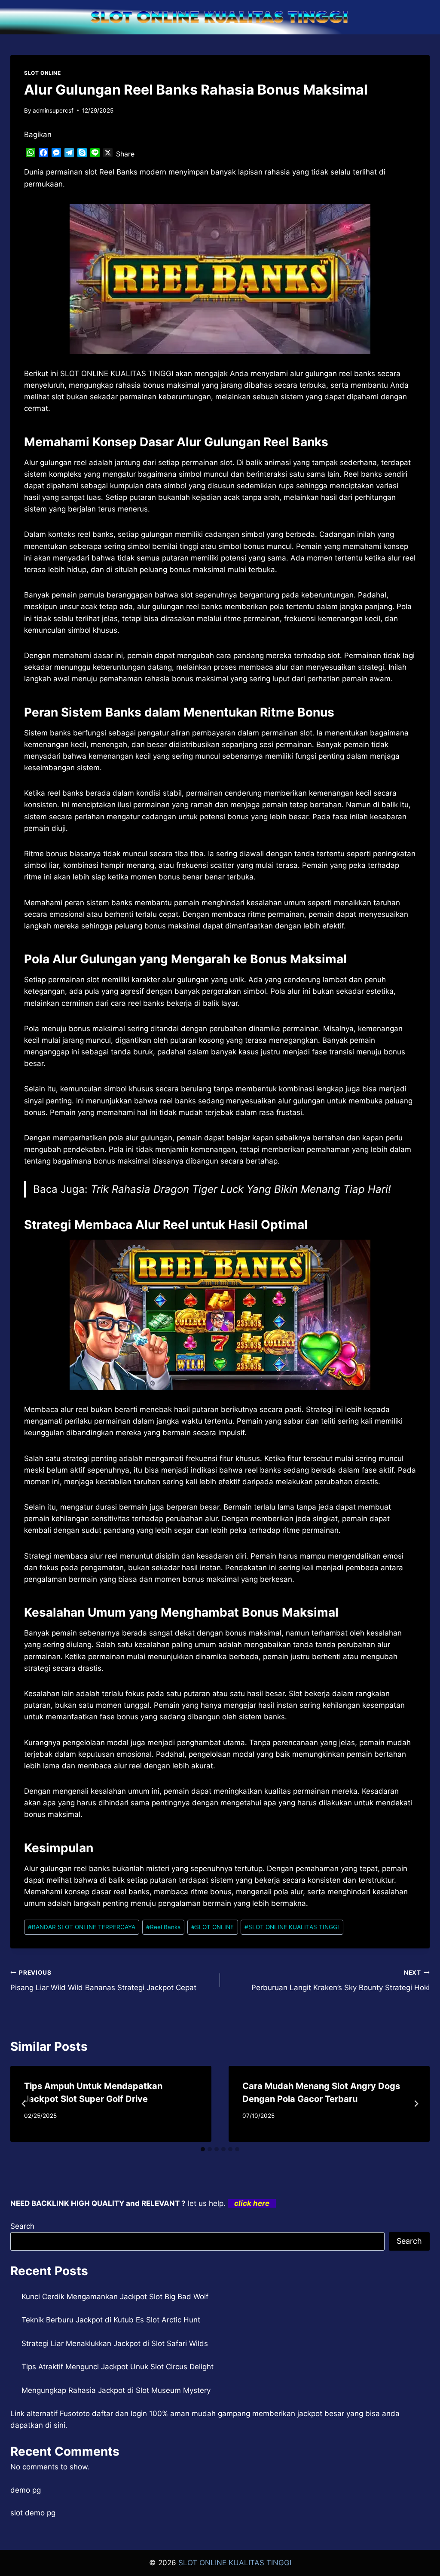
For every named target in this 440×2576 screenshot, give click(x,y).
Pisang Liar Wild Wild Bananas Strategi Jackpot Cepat (103, 1980)
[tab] (203, 2149)
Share (125, 154)
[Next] (416, 2104)
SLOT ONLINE (43, 73)
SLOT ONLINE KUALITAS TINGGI (292, 1927)
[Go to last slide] (24, 2104)
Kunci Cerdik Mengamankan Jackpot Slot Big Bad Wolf (115, 2297)
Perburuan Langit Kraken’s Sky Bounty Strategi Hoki (341, 1980)
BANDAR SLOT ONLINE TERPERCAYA (82, 1927)
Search (22, 2226)
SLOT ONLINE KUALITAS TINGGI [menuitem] (117, 374)
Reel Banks (163, 1927)
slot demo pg (33, 2513)
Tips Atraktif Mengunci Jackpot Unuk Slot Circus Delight (118, 2367)
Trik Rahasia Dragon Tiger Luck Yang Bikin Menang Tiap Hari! (241, 1189)
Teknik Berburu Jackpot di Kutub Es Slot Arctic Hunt (111, 2320)
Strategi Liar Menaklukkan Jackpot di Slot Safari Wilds (115, 2343)
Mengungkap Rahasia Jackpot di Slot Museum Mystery (116, 2390)
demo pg (26, 2490)
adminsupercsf (53, 110)
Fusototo (75, 2414)
